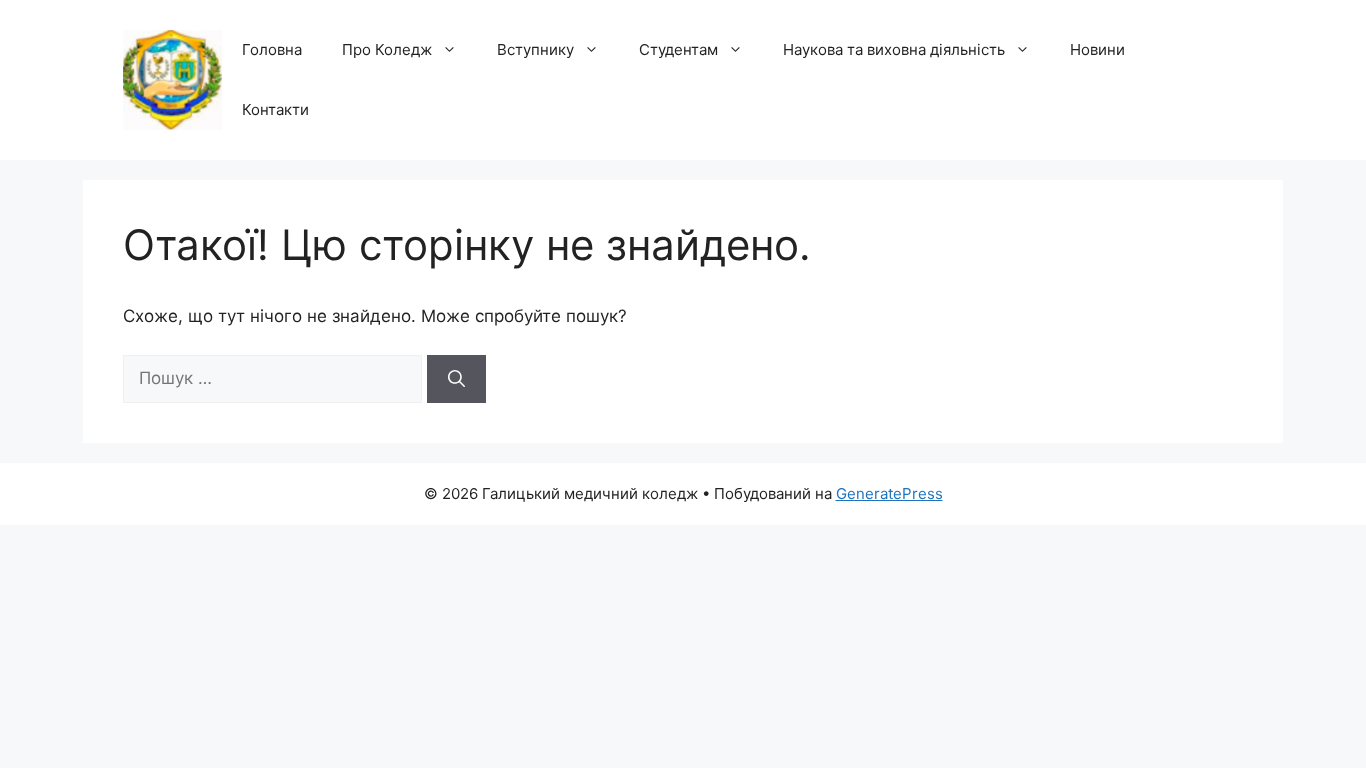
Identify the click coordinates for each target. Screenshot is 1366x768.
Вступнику (535, 49)
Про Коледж (387, 49)
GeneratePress (889, 493)
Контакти (275, 109)
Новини (1097, 49)
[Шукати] (456, 379)
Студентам (678, 49)
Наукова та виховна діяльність (894, 49)
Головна (272, 49)
